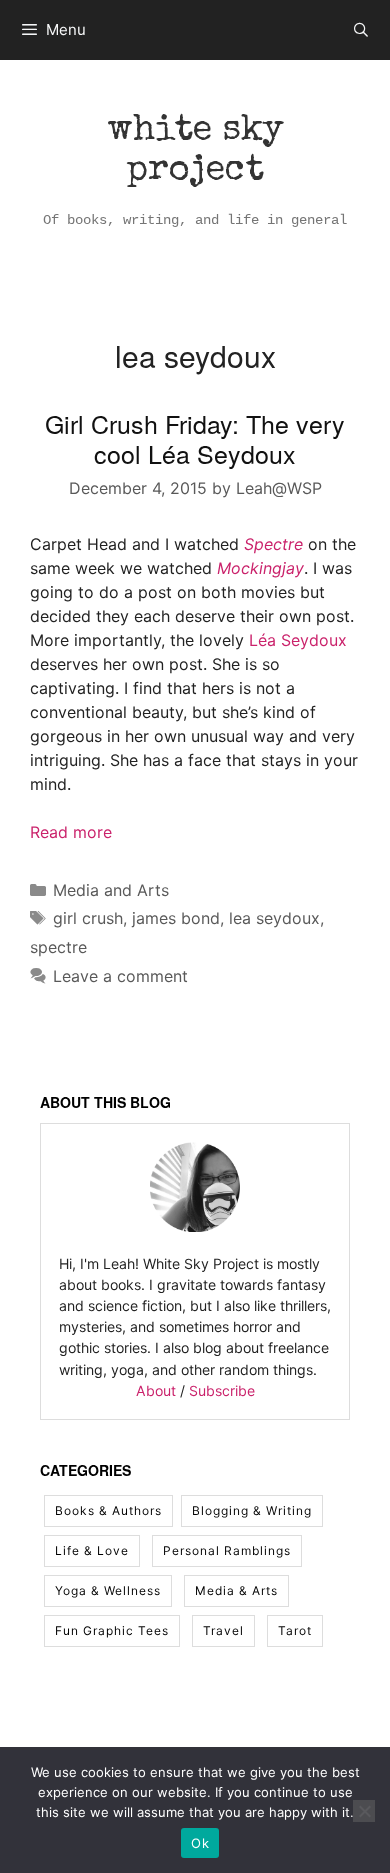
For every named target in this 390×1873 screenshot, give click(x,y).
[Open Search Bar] (361, 30)
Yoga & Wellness (108, 1590)
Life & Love (92, 1550)
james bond (176, 918)
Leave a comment (120, 976)
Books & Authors (108, 1510)
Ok (200, 1843)
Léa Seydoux (298, 640)
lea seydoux (274, 918)
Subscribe (222, 1390)
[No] (364, 1811)
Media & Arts (236, 1590)
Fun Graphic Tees (112, 1630)
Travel (223, 1630)
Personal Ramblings (227, 1550)
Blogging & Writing (252, 1510)
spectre (58, 947)
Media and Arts (111, 890)
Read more (71, 832)
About (156, 1390)
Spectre (273, 544)
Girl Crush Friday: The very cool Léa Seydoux (195, 438)
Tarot (295, 1630)
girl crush (88, 918)
